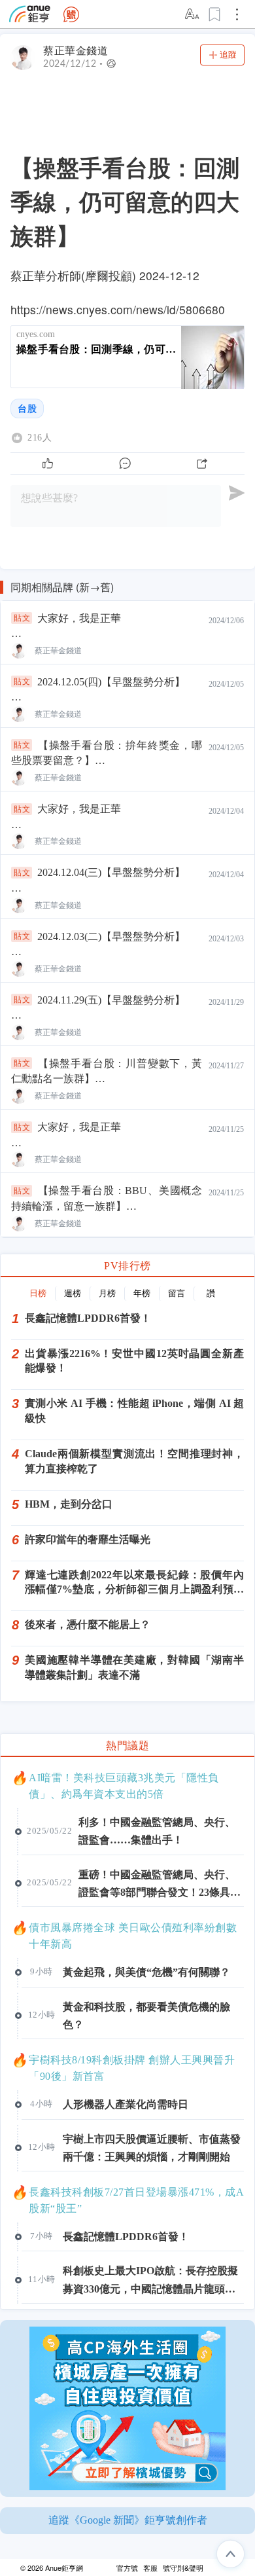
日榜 (38, 1293)
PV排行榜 (127, 1266)
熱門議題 (127, 1746)
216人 (40, 438)
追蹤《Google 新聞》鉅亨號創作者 (128, 2520)
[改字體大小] (193, 14)
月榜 (107, 1293)
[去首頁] (71, 14)
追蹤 (228, 55)
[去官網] (30, 14)
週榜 (73, 1293)
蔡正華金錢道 (76, 51)
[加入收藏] (215, 14)
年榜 (142, 1293)
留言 (177, 1293)
